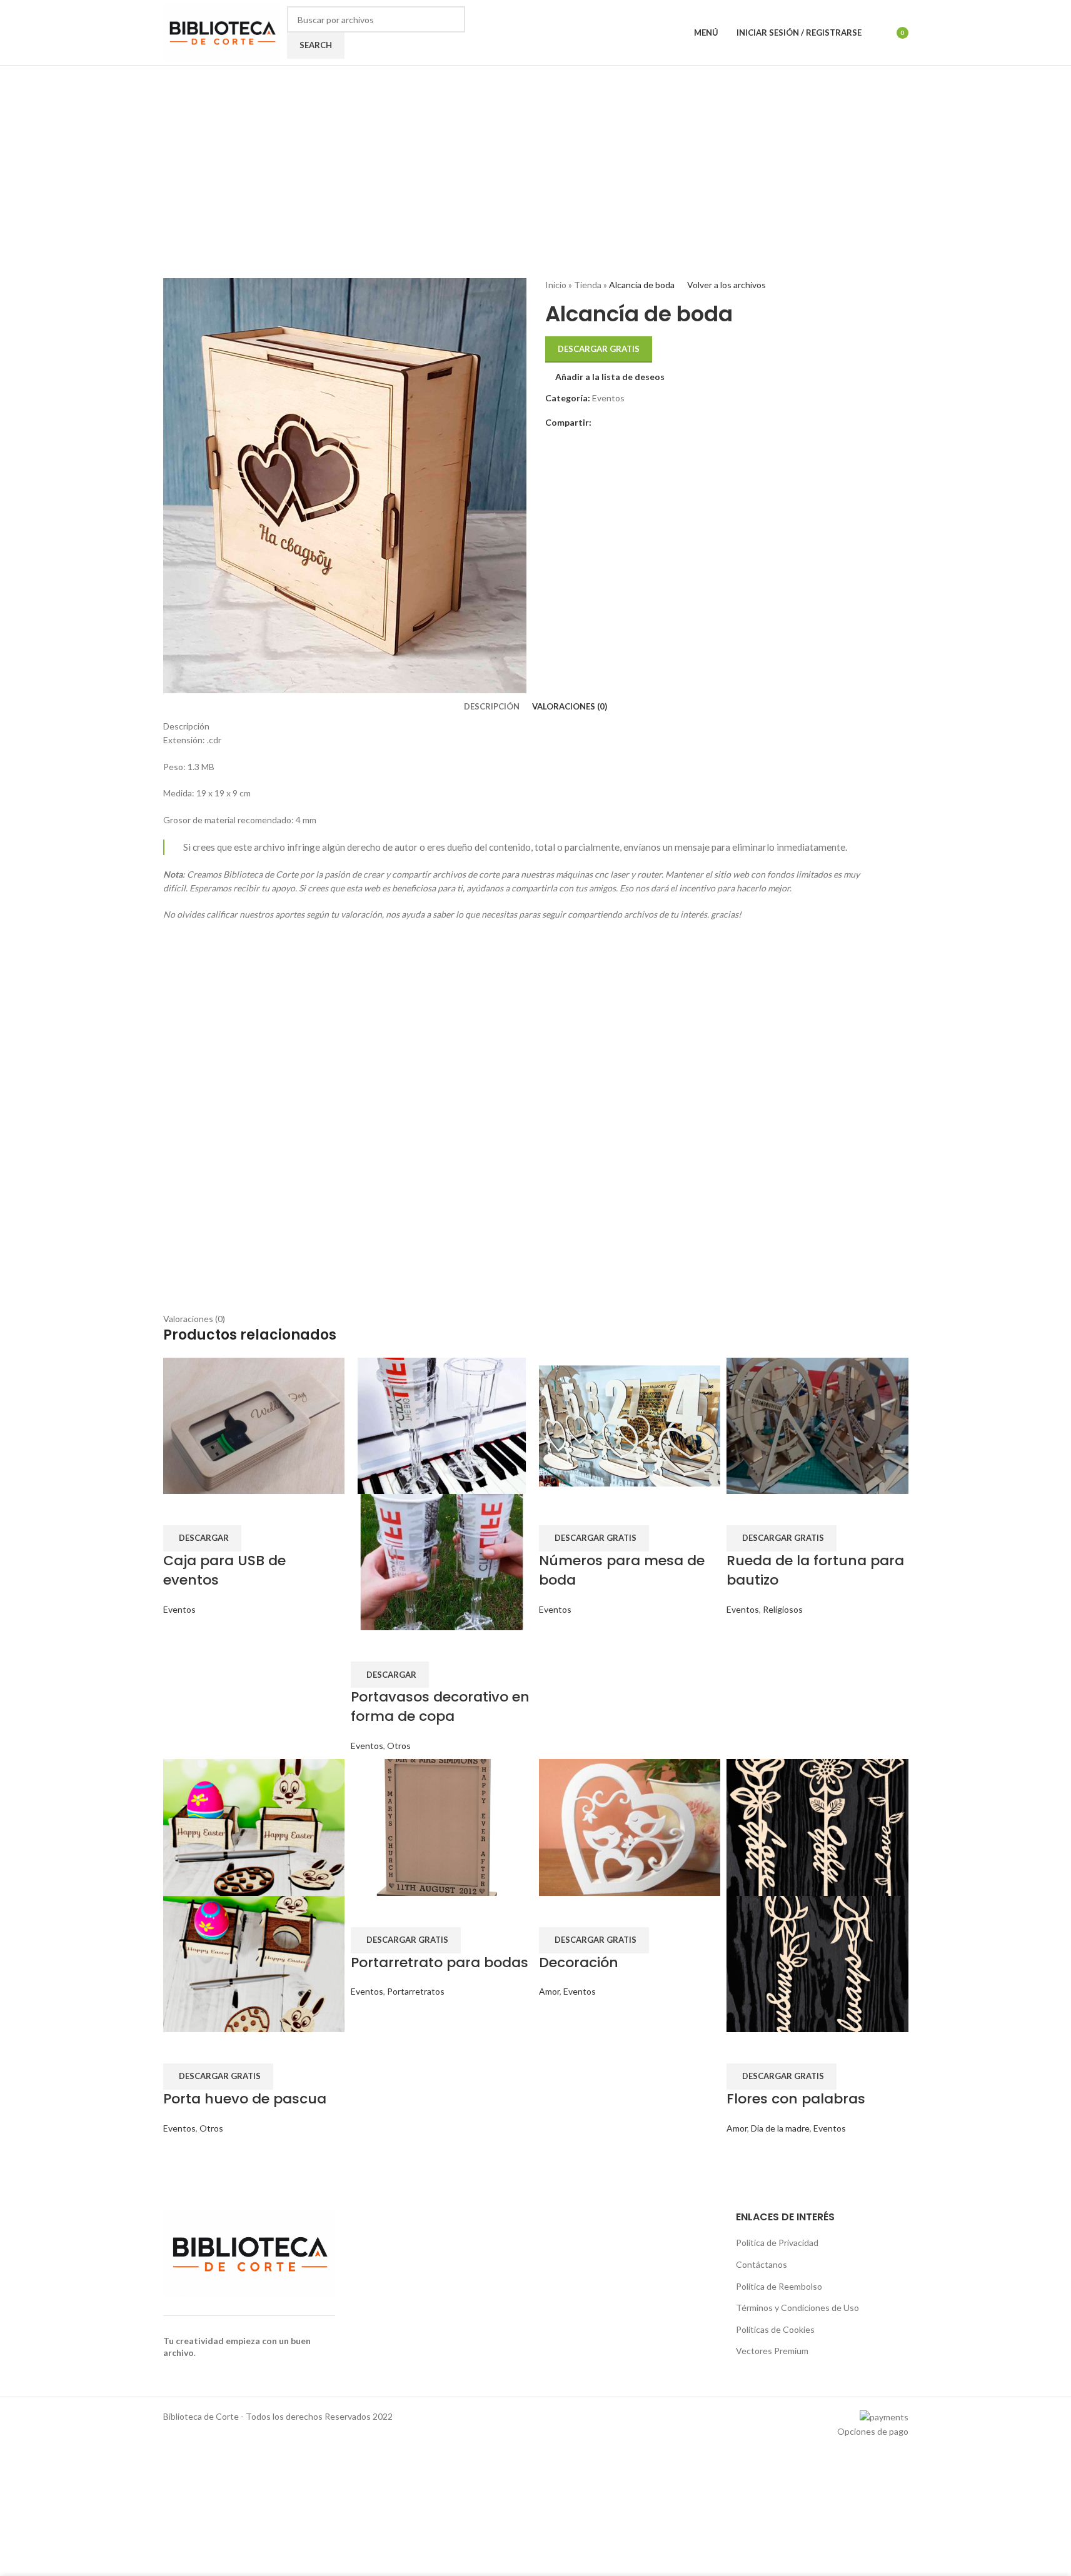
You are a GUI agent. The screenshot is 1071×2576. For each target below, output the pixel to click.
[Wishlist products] (879, 33)
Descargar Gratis (599, 349)
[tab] (492, 706)
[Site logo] (222, 32)
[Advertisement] (536, 1121)
